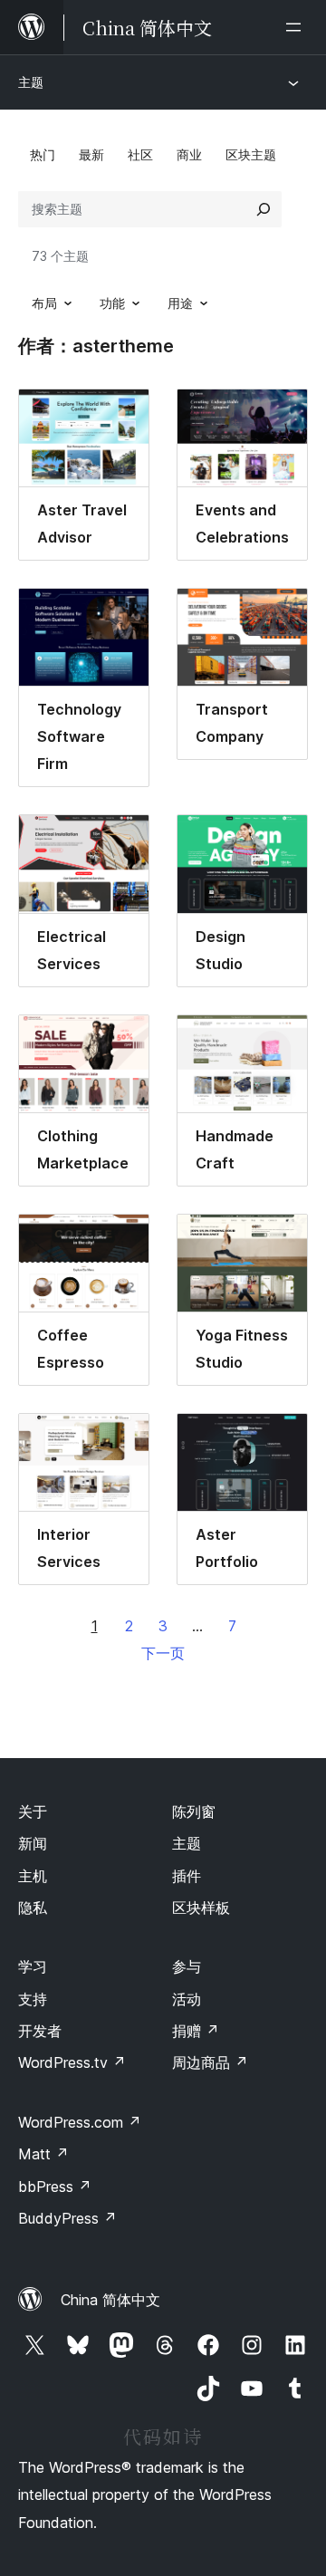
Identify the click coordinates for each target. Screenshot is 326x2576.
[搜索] (264, 209)
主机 (33, 1876)
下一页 (163, 1653)
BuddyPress (67, 2218)
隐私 (33, 1908)
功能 (112, 303)
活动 (187, 1999)
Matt (43, 2154)
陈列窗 (194, 1812)
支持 (33, 1999)
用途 (180, 303)
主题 (31, 82)
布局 (44, 303)
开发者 (40, 2031)
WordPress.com (80, 2122)
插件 (187, 1876)
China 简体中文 (110, 2300)
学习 (33, 1966)
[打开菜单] (297, 27)
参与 (187, 1966)
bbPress (55, 2187)
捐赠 (196, 2031)
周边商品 (210, 2062)
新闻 (33, 1843)
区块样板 (201, 1908)
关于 (33, 1812)
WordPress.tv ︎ (72, 2062)
